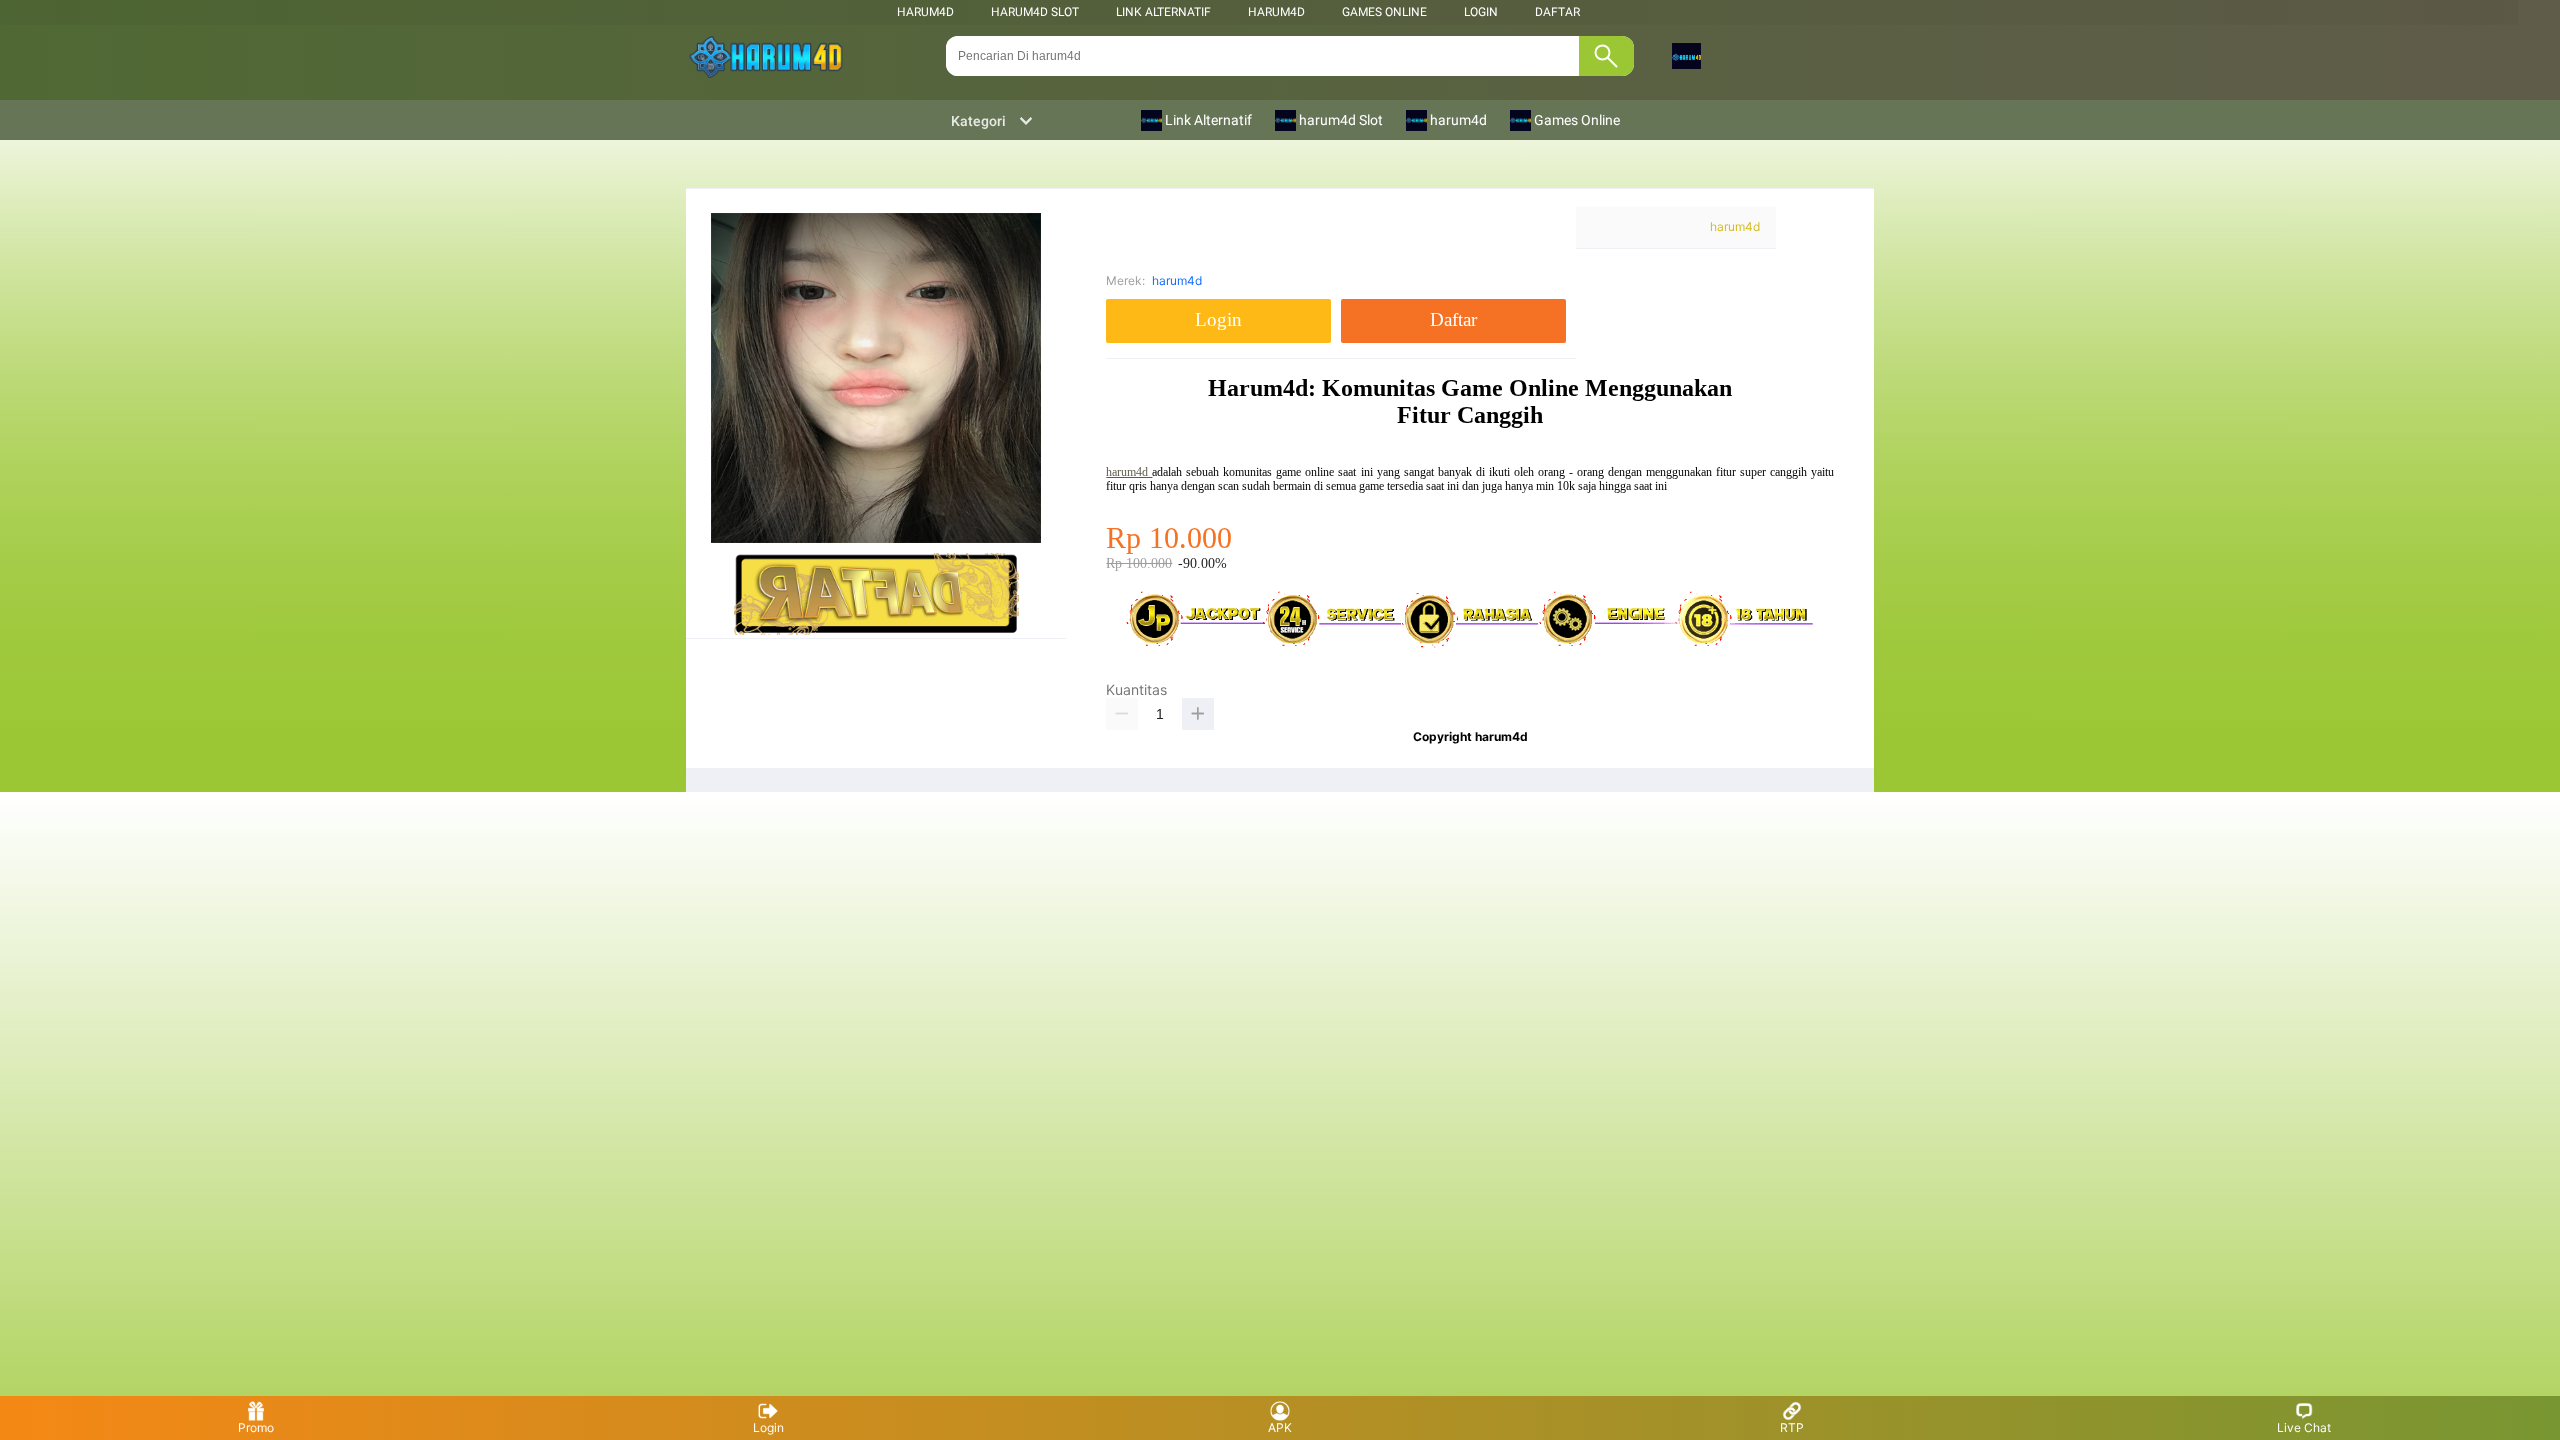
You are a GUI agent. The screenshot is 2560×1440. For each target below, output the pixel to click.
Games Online (1384, 12)
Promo (256, 1427)
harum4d (925, 12)
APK (1280, 1427)
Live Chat (2304, 1427)
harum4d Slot (1035, 12)
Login (768, 1427)
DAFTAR (1557, 12)
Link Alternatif (1163, 12)
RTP (1792, 1427)
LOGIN (1481, 12)
